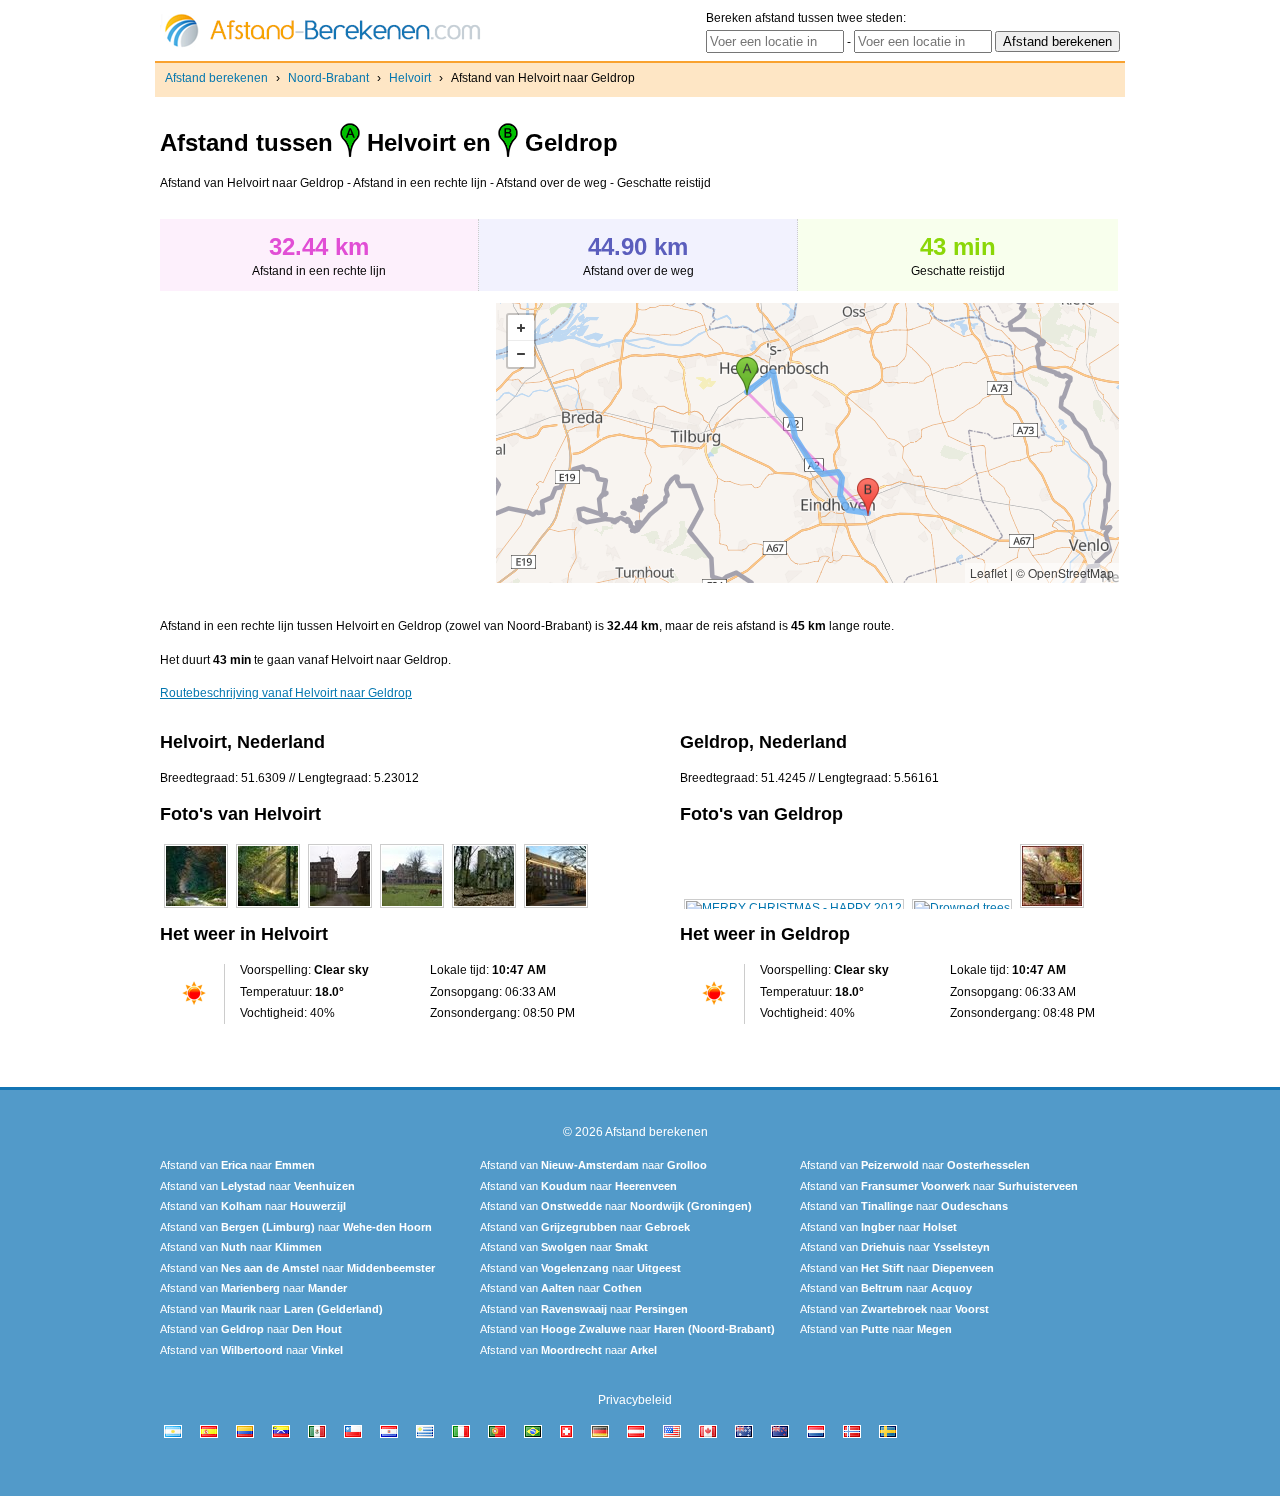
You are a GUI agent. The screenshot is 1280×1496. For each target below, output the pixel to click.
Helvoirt (410, 78)
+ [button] (521, 328)
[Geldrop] (794, 908)
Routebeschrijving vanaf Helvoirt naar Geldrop (286, 693)
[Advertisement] (328, 443)
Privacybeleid (635, 1400)
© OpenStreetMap (1065, 572)
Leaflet (988, 572)
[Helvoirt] (196, 908)
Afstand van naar (237, 1165)
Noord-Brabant (328, 78)
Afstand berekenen (216, 78)
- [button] (521, 354)
